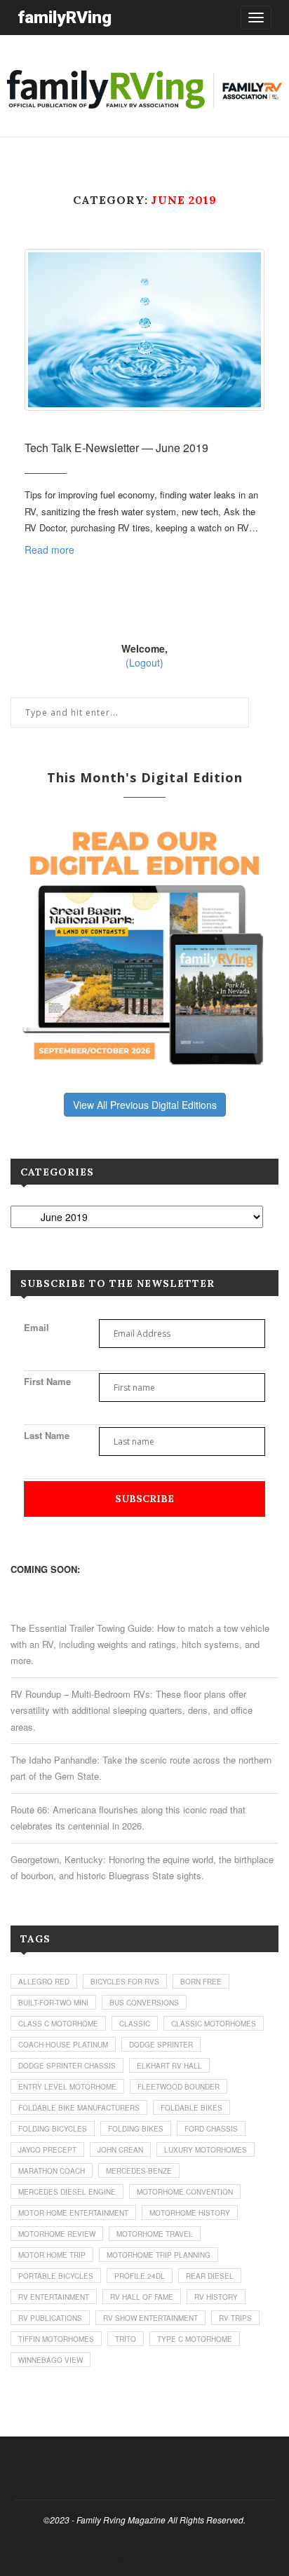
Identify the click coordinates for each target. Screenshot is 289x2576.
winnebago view (51, 2360)
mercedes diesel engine (67, 2192)
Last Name (47, 1435)
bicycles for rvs (125, 1982)
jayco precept (47, 2150)
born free (201, 1982)
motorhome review (57, 2234)
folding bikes (136, 2129)
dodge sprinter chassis (67, 2066)
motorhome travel (155, 2234)
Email (36, 1327)
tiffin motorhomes (56, 2339)
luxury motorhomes (206, 2150)
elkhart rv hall (169, 2066)
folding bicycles (53, 2129)
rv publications (50, 2318)
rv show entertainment (150, 2318)
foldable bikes (191, 2108)
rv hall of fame (142, 2297)
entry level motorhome (67, 2087)
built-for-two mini (53, 2003)
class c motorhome (58, 2024)
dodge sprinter (161, 2045)
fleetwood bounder (179, 2087)
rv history (216, 2297)
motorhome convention (185, 2192)
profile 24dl (140, 2276)
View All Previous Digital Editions (145, 1105)
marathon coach (52, 2171)
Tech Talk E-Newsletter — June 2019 (116, 448)
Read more (49, 550)
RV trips (235, 2318)
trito (126, 2339)
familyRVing (65, 17)
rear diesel (210, 2276)
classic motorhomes (214, 2024)
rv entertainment (54, 2297)
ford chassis (211, 2129)
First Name (47, 1381)
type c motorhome (195, 2339)
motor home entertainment (73, 2213)
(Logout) (144, 662)
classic (135, 2024)
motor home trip (52, 2255)
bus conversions (144, 2003)
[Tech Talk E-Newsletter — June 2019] (144, 330)
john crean (120, 2150)
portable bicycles (56, 2276)
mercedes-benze (139, 2171)
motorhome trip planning (159, 2255)
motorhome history (190, 2213)
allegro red (44, 1982)
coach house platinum (63, 2045)
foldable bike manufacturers (79, 2108)
